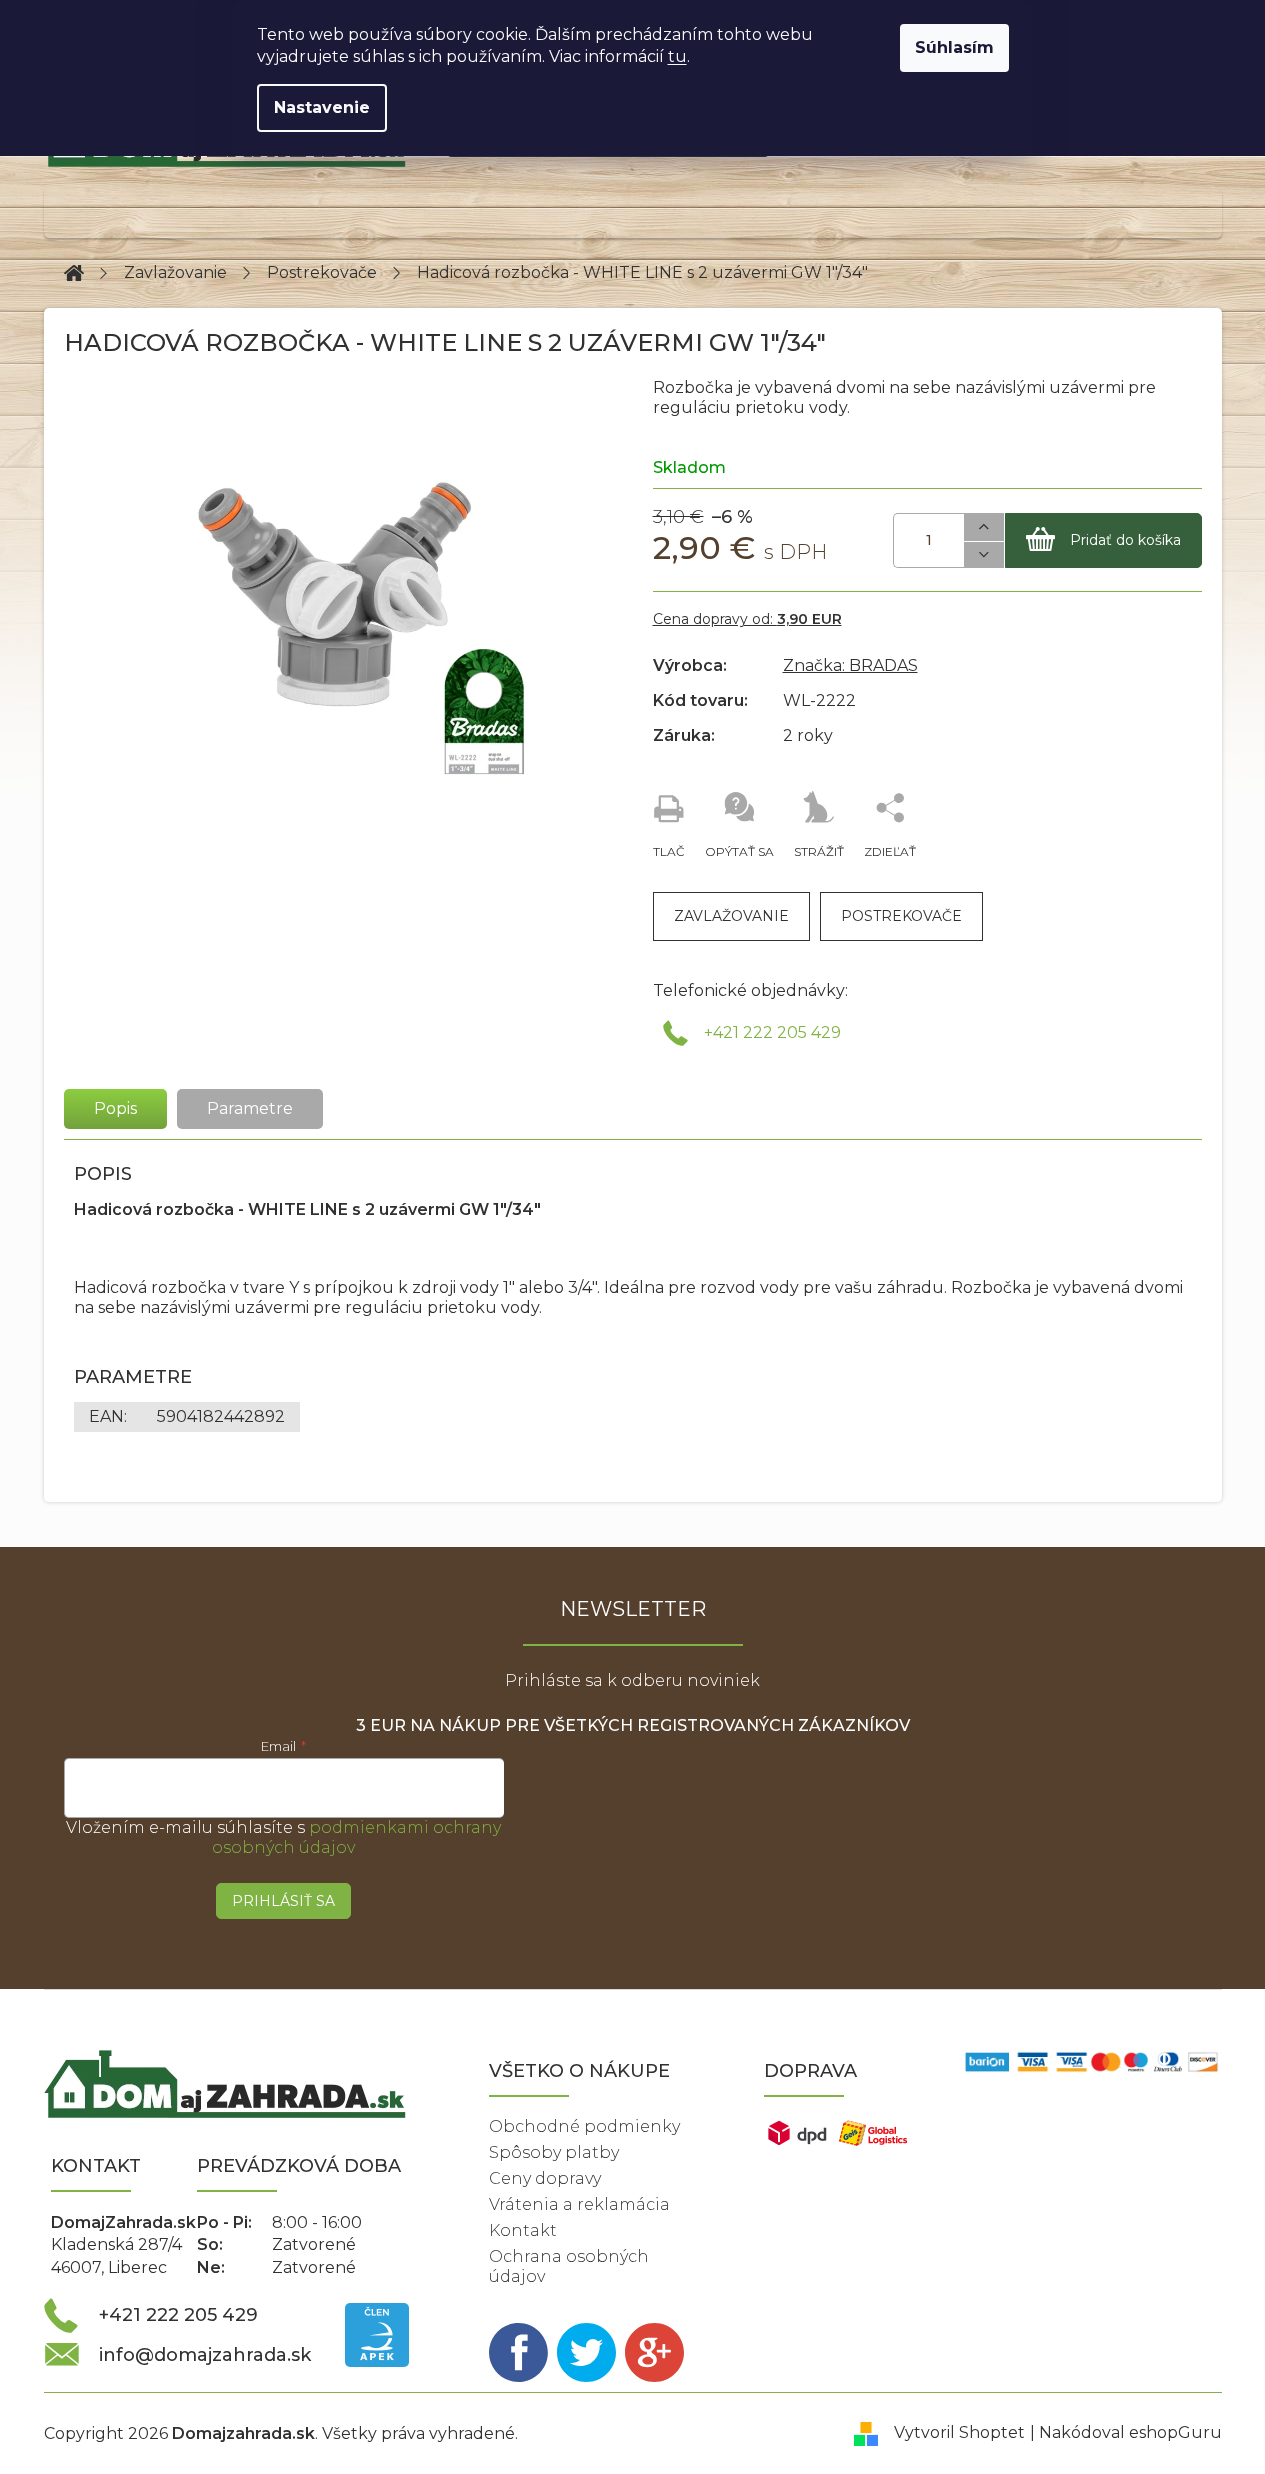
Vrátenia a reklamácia (579, 2204)
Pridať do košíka (1125, 540)
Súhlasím (954, 47)
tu (677, 56)
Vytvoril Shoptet (959, 2432)
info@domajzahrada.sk (205, 2355)
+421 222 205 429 (772, 1032)
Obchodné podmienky (584, 2126)
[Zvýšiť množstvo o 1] (984, 527)
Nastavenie (322, 107)
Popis (115, 1108)
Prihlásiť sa (283, 1901)
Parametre (250, 1108)
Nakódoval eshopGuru (1130, 2432)
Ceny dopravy (545, 2178)
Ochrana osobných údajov (569, 2266)
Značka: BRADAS (850, 665)
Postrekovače (901, 916)
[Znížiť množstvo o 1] (984, 555)
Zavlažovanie (731, 916)
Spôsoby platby (554, 2152)
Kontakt (523, 2230)
